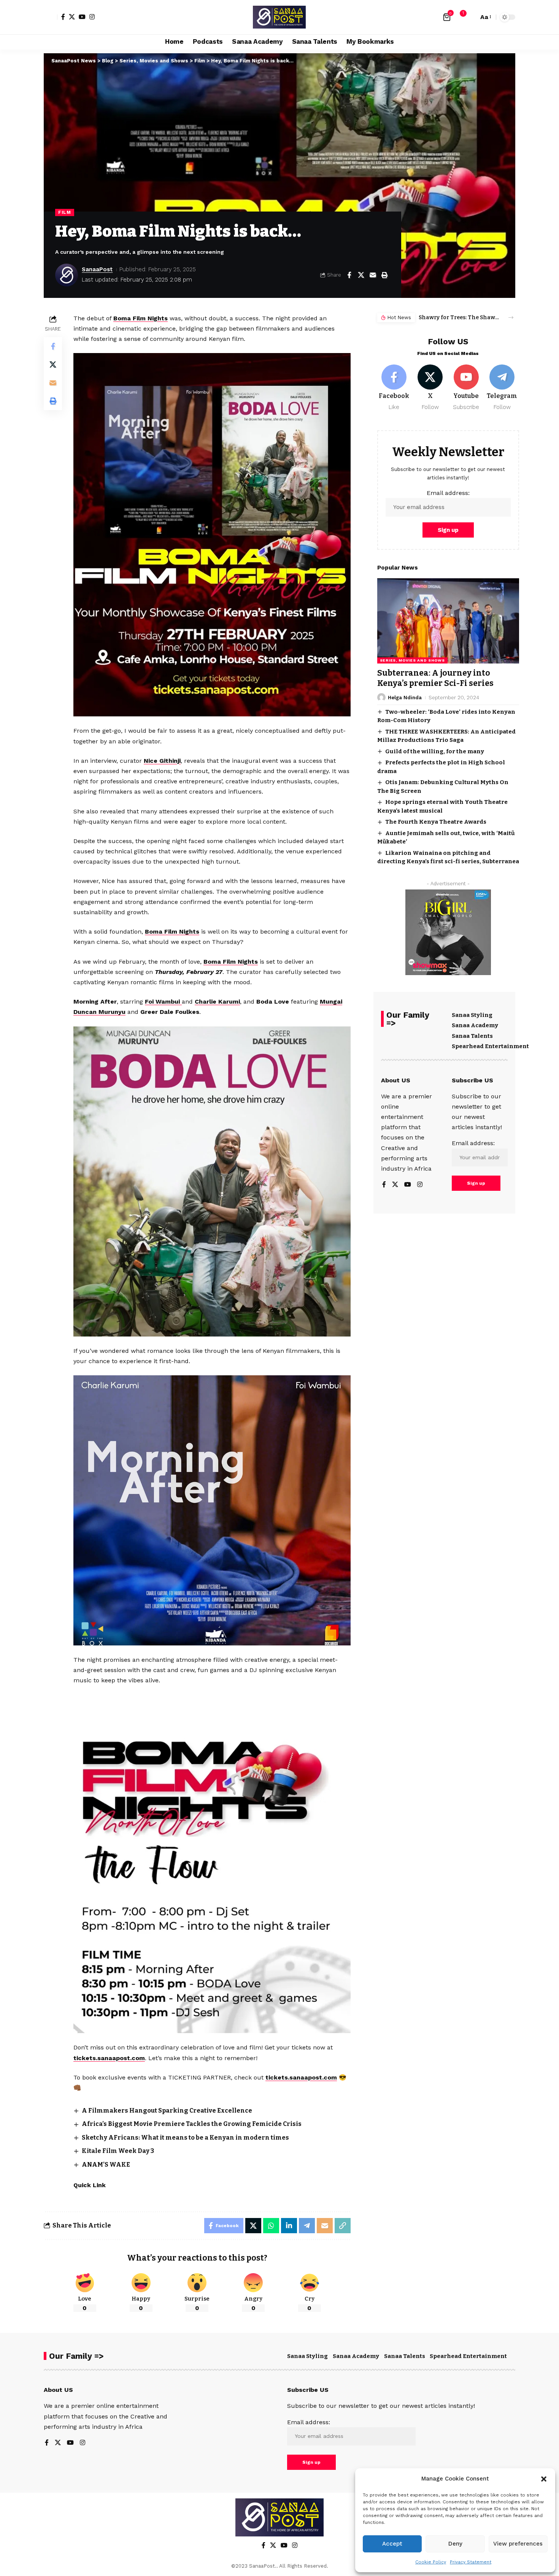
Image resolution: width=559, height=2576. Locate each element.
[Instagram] (92, 17)
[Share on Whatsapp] (271, 2226)
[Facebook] (63, 17)
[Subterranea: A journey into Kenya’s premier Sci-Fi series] (448, 621)
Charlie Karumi (217, 1002)
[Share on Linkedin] (289, 2226)
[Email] (373, 275)
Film (65, 212)
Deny (455, 2544)
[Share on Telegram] (307, 2226)
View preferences (518, 2544)
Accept (392, 2544)
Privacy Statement (471, 2562)
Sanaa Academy (475, 1025)
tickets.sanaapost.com (109, 2058)
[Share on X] (361, 275)
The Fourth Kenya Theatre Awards (436, 822)
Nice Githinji (162, 761)
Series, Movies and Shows (412, 660)
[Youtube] (466, 387)
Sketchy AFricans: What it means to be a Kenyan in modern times (185, 2138)
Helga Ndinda (405, 697)
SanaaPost (97, 269)
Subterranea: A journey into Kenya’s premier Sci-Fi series (435, 678)
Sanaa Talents (472, 1036)
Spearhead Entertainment (490, 1046)
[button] (544, 2479)
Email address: (448, 492)
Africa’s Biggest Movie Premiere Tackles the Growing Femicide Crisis (192, 2124)
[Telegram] (502, 387)
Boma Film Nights (141, 318)
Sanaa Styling (472, 1015)
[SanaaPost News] (279, 17)
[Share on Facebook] (349, 275)
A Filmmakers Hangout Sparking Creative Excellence (167, 2111)
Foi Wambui (163, 1002)
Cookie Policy (431, 2562)
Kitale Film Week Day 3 (118, 2151)
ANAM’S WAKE (106, 2165)
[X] (72, 17)
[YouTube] (82, 17)
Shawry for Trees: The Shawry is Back (459, 317)
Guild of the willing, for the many (435, 751)
